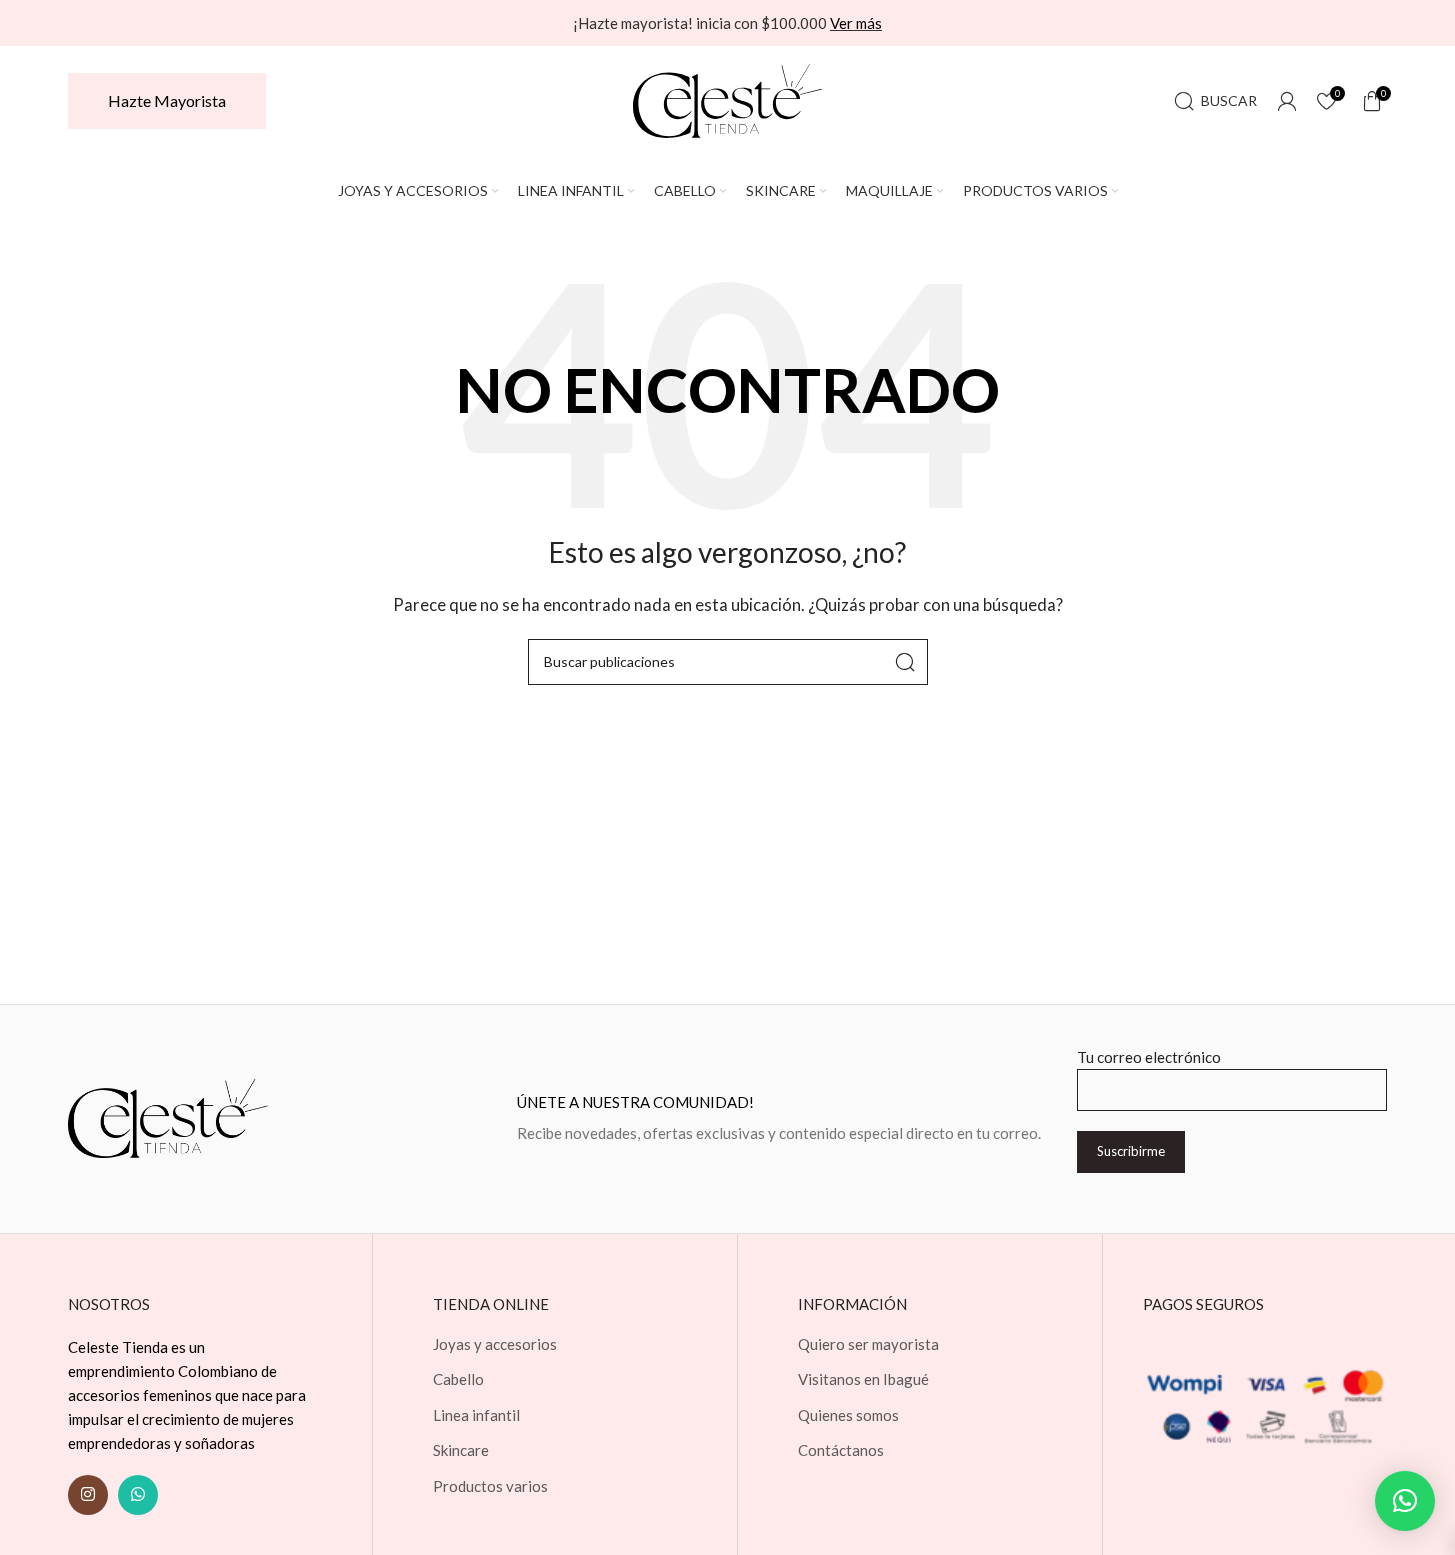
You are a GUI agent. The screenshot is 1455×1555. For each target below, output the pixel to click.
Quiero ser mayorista (868, 1344)
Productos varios (490, 1486)
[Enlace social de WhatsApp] (138, 1495)
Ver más (856, 23)
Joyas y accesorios (495, 1344)
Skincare (461, 1450)
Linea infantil (476, 1415)
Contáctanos (841, 1450)
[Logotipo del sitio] (728, 99)
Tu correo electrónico (1149, 1057)
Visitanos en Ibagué (863, 1379)
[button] (1405, 1501)
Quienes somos (848, 1415)
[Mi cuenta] (1287, 101)
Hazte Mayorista (167, 100)
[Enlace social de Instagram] (88, 1495)
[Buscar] (905, 662)
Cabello (458, 1379)
